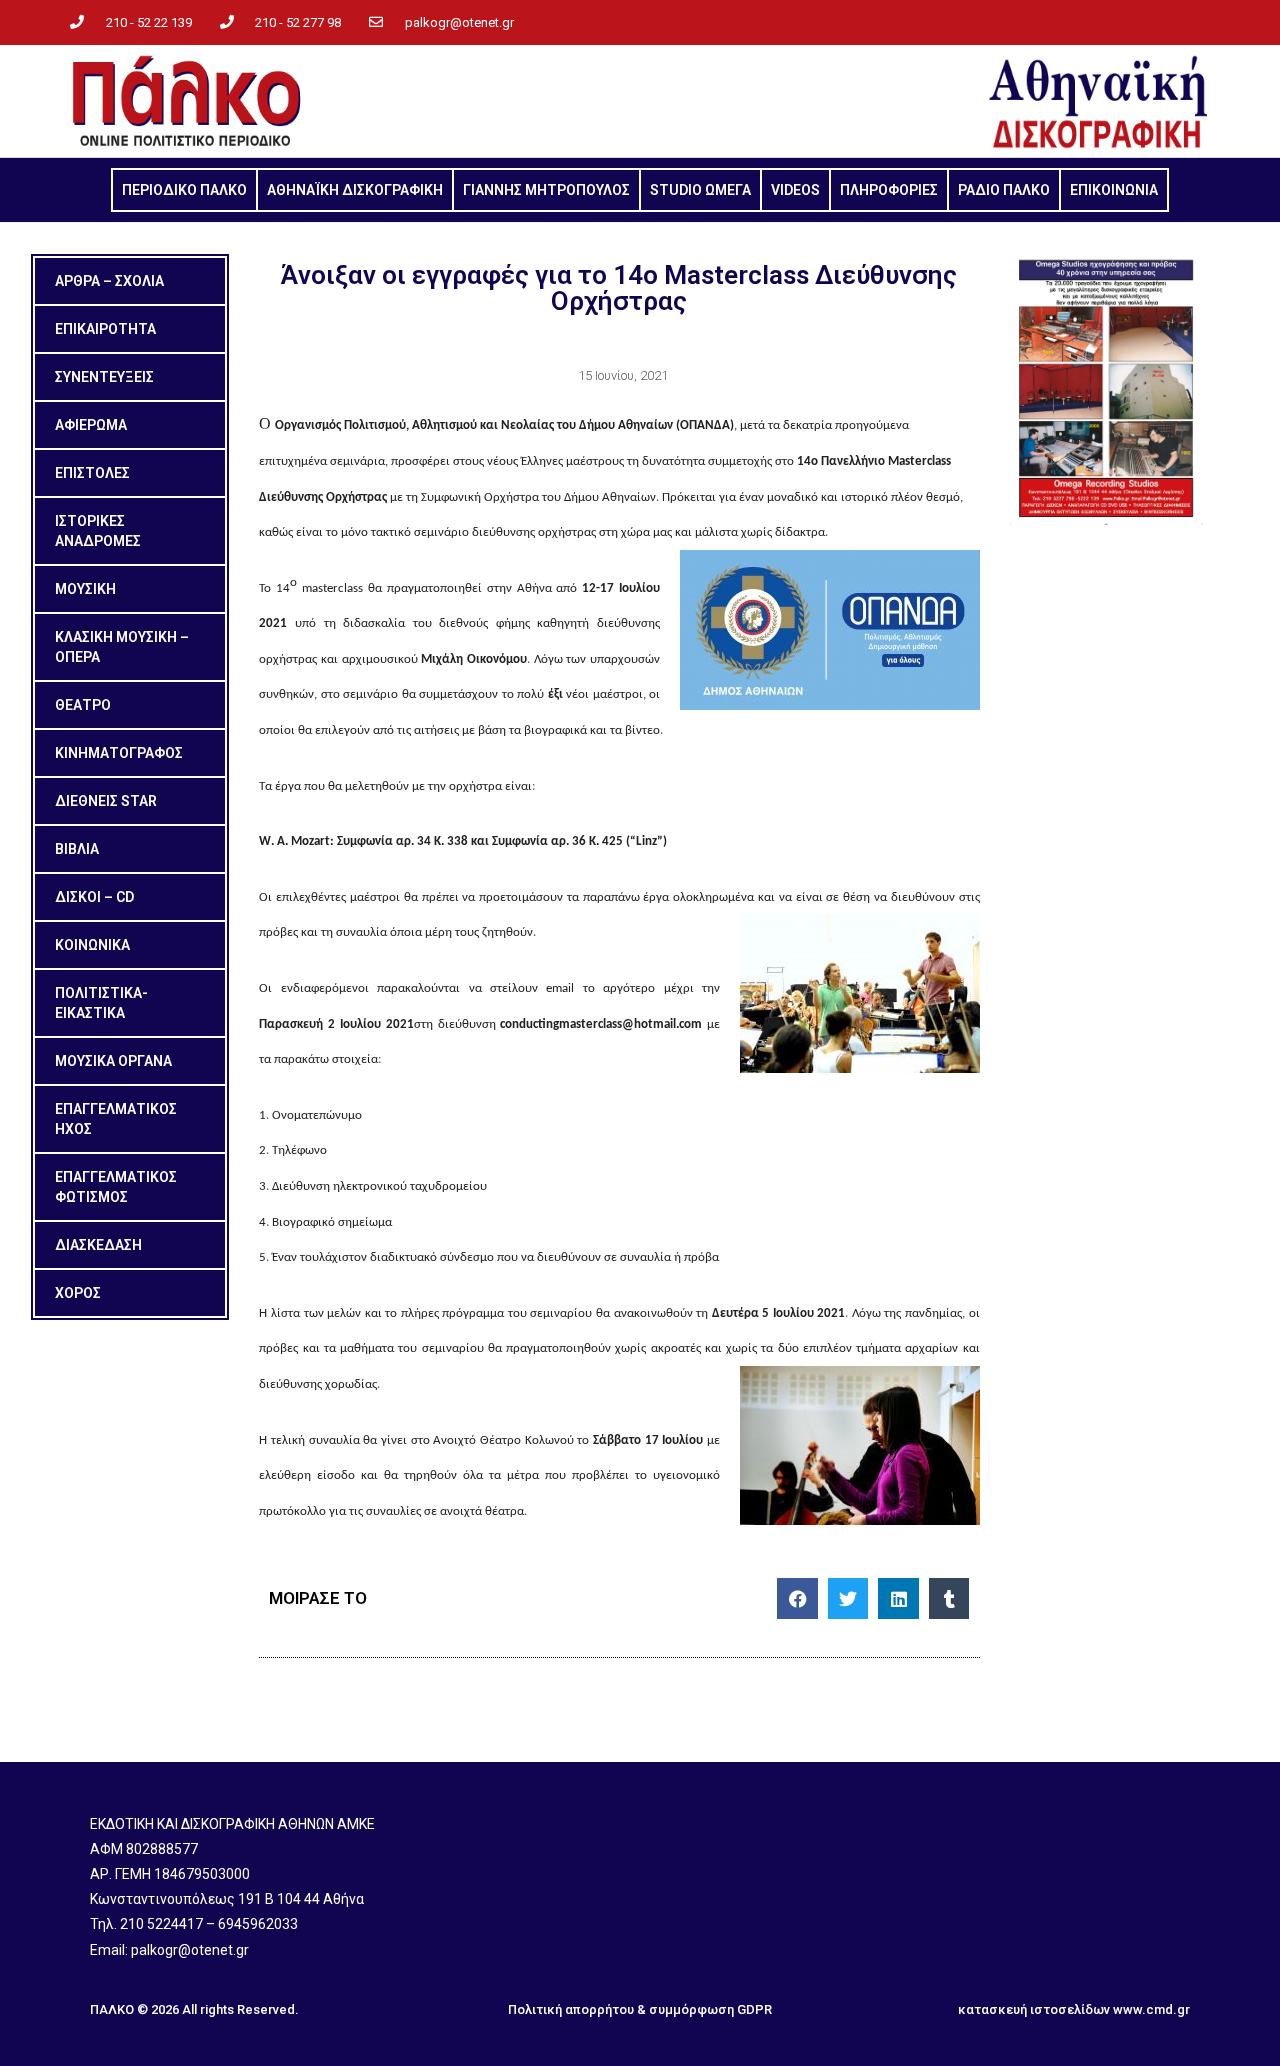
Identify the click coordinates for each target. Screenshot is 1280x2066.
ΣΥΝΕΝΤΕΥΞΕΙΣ (104, 377)
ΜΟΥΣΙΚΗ (85, 589)
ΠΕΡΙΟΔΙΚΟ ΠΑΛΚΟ (184, 190)
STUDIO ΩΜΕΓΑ (700, 190)
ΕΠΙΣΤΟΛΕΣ (92, 473)
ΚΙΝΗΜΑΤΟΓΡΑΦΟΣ (119, 753)
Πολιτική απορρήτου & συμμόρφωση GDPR (640, 2009)
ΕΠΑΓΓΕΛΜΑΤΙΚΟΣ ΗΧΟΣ (116, 1119)
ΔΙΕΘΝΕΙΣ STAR (106, 801)
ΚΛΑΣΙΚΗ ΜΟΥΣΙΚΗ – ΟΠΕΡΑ (122, 647)
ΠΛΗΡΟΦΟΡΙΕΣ (889, 190)
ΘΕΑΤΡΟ (83, 705)
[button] (797, 1598)
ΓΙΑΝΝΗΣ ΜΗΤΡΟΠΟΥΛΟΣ (546, 190)
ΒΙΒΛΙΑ (77, 849)
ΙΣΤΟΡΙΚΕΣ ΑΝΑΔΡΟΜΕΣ (98, 531)
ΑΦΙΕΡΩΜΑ (91, 425)
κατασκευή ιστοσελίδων (1034, 2009)
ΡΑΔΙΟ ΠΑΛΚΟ (1004, 190)
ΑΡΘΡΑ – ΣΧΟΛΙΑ (109, 281)
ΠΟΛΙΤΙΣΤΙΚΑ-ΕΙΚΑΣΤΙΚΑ (101, 1003)
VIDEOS (795, 190)
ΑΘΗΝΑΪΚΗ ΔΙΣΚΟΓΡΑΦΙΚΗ (355, 190)
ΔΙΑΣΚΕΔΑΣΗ (98, 1245)
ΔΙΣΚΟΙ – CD (94, 897)
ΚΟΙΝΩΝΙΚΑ (92, 945)
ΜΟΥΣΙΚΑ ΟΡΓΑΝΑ (113, 1061)
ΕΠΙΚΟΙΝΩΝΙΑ (1114, 190)
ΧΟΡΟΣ (78, 1293)
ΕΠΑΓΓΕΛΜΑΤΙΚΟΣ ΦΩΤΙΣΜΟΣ (116, 1187)
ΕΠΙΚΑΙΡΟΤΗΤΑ (105, 329)
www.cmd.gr (1151, 2009)
